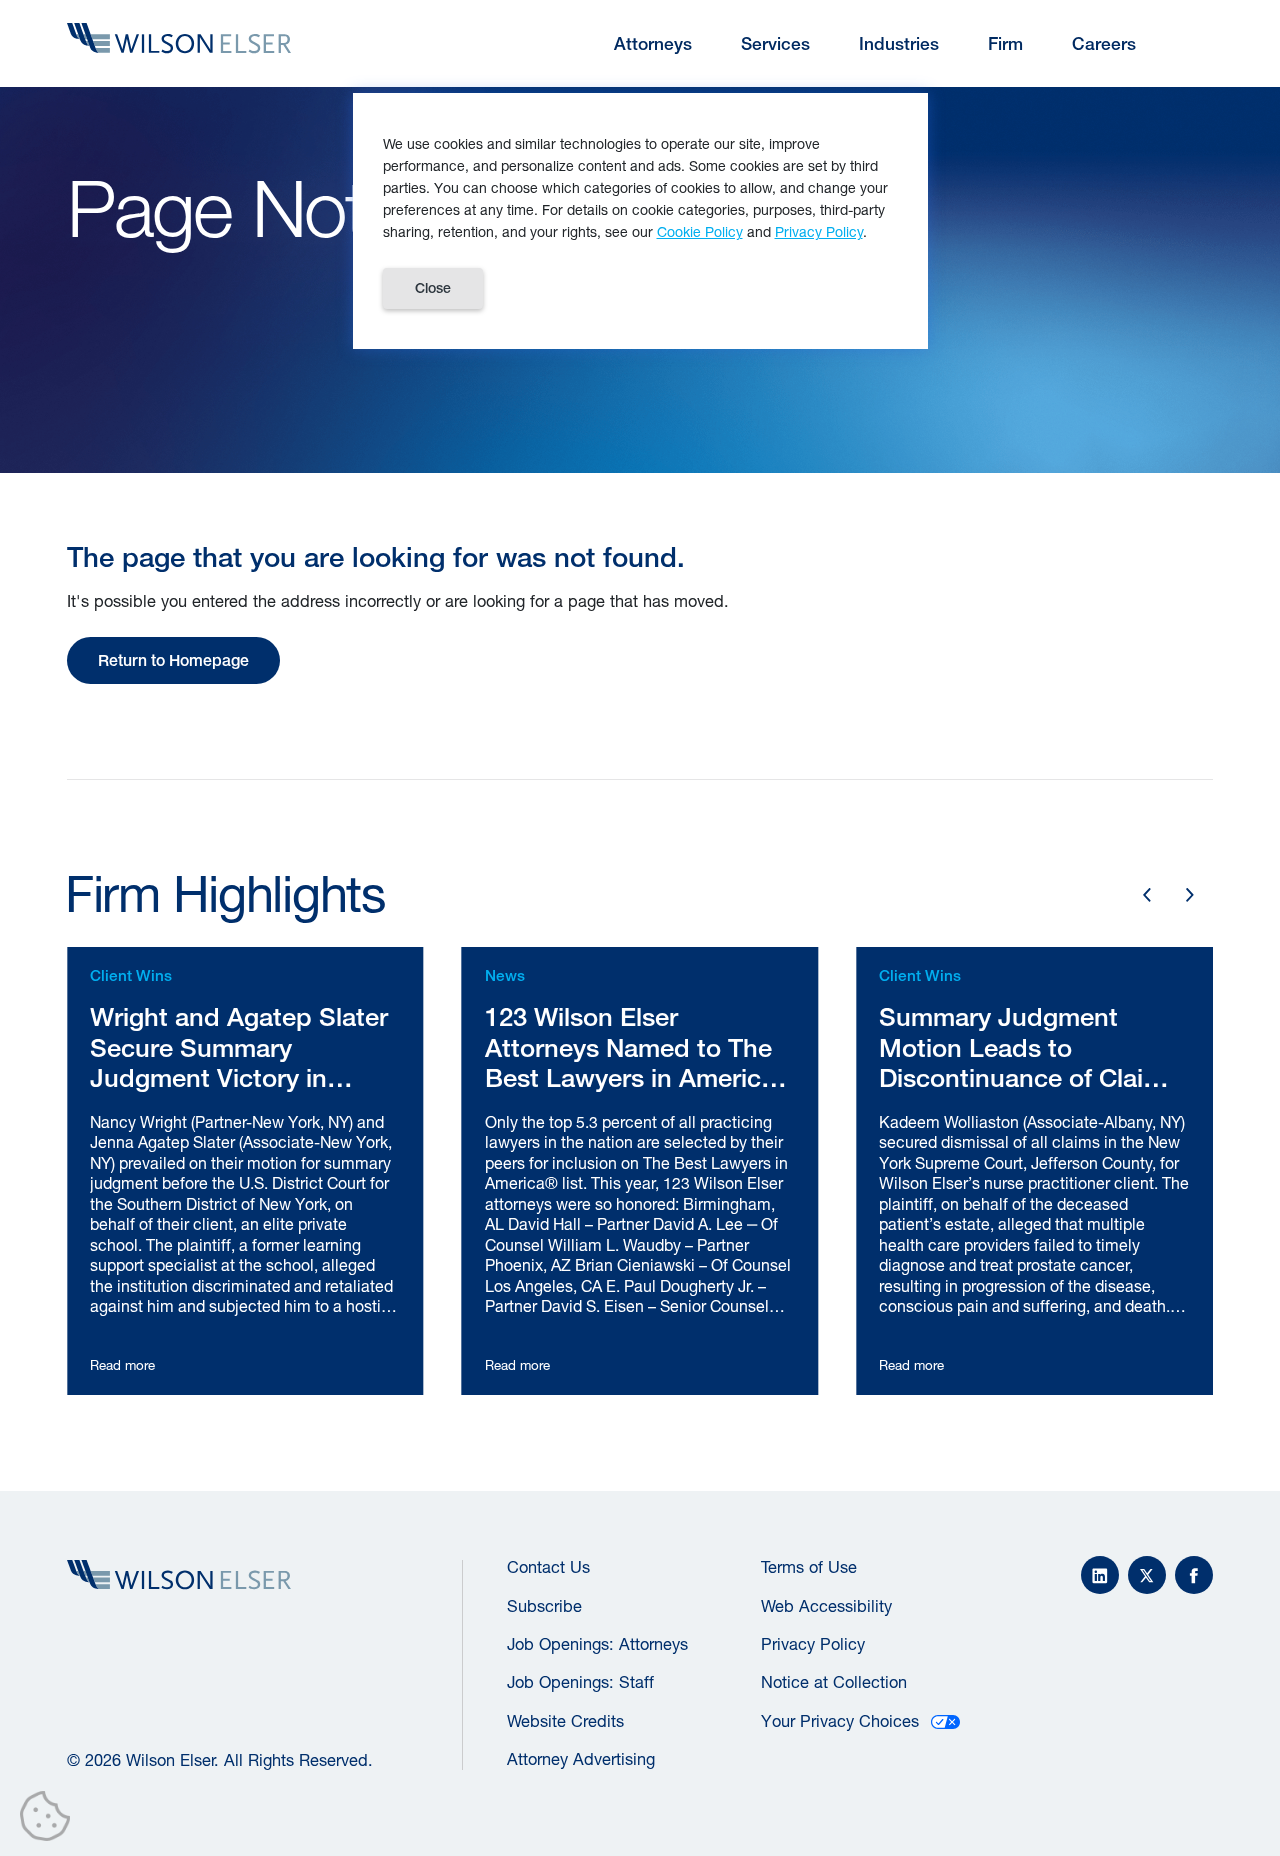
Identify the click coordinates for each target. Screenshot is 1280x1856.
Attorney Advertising (581, 1759)
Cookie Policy (700, 231)
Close (433, 288)
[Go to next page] (1190, 895)
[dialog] (640, 221)
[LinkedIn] (1100, 1575)
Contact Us (548, 1567)
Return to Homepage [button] (173, 660)
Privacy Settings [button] (50, 1820)
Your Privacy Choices (840, 1721)
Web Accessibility (826, 1606)
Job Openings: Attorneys (597, 1644)
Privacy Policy (813, 1644)
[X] (1147, 1575)
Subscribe (544, 1606)
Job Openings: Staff (580, 1682)
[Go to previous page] (1146, 895)
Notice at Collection (834, 1682)
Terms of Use (809, 1567)
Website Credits (565, 1721)
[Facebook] (1194, 1575)
